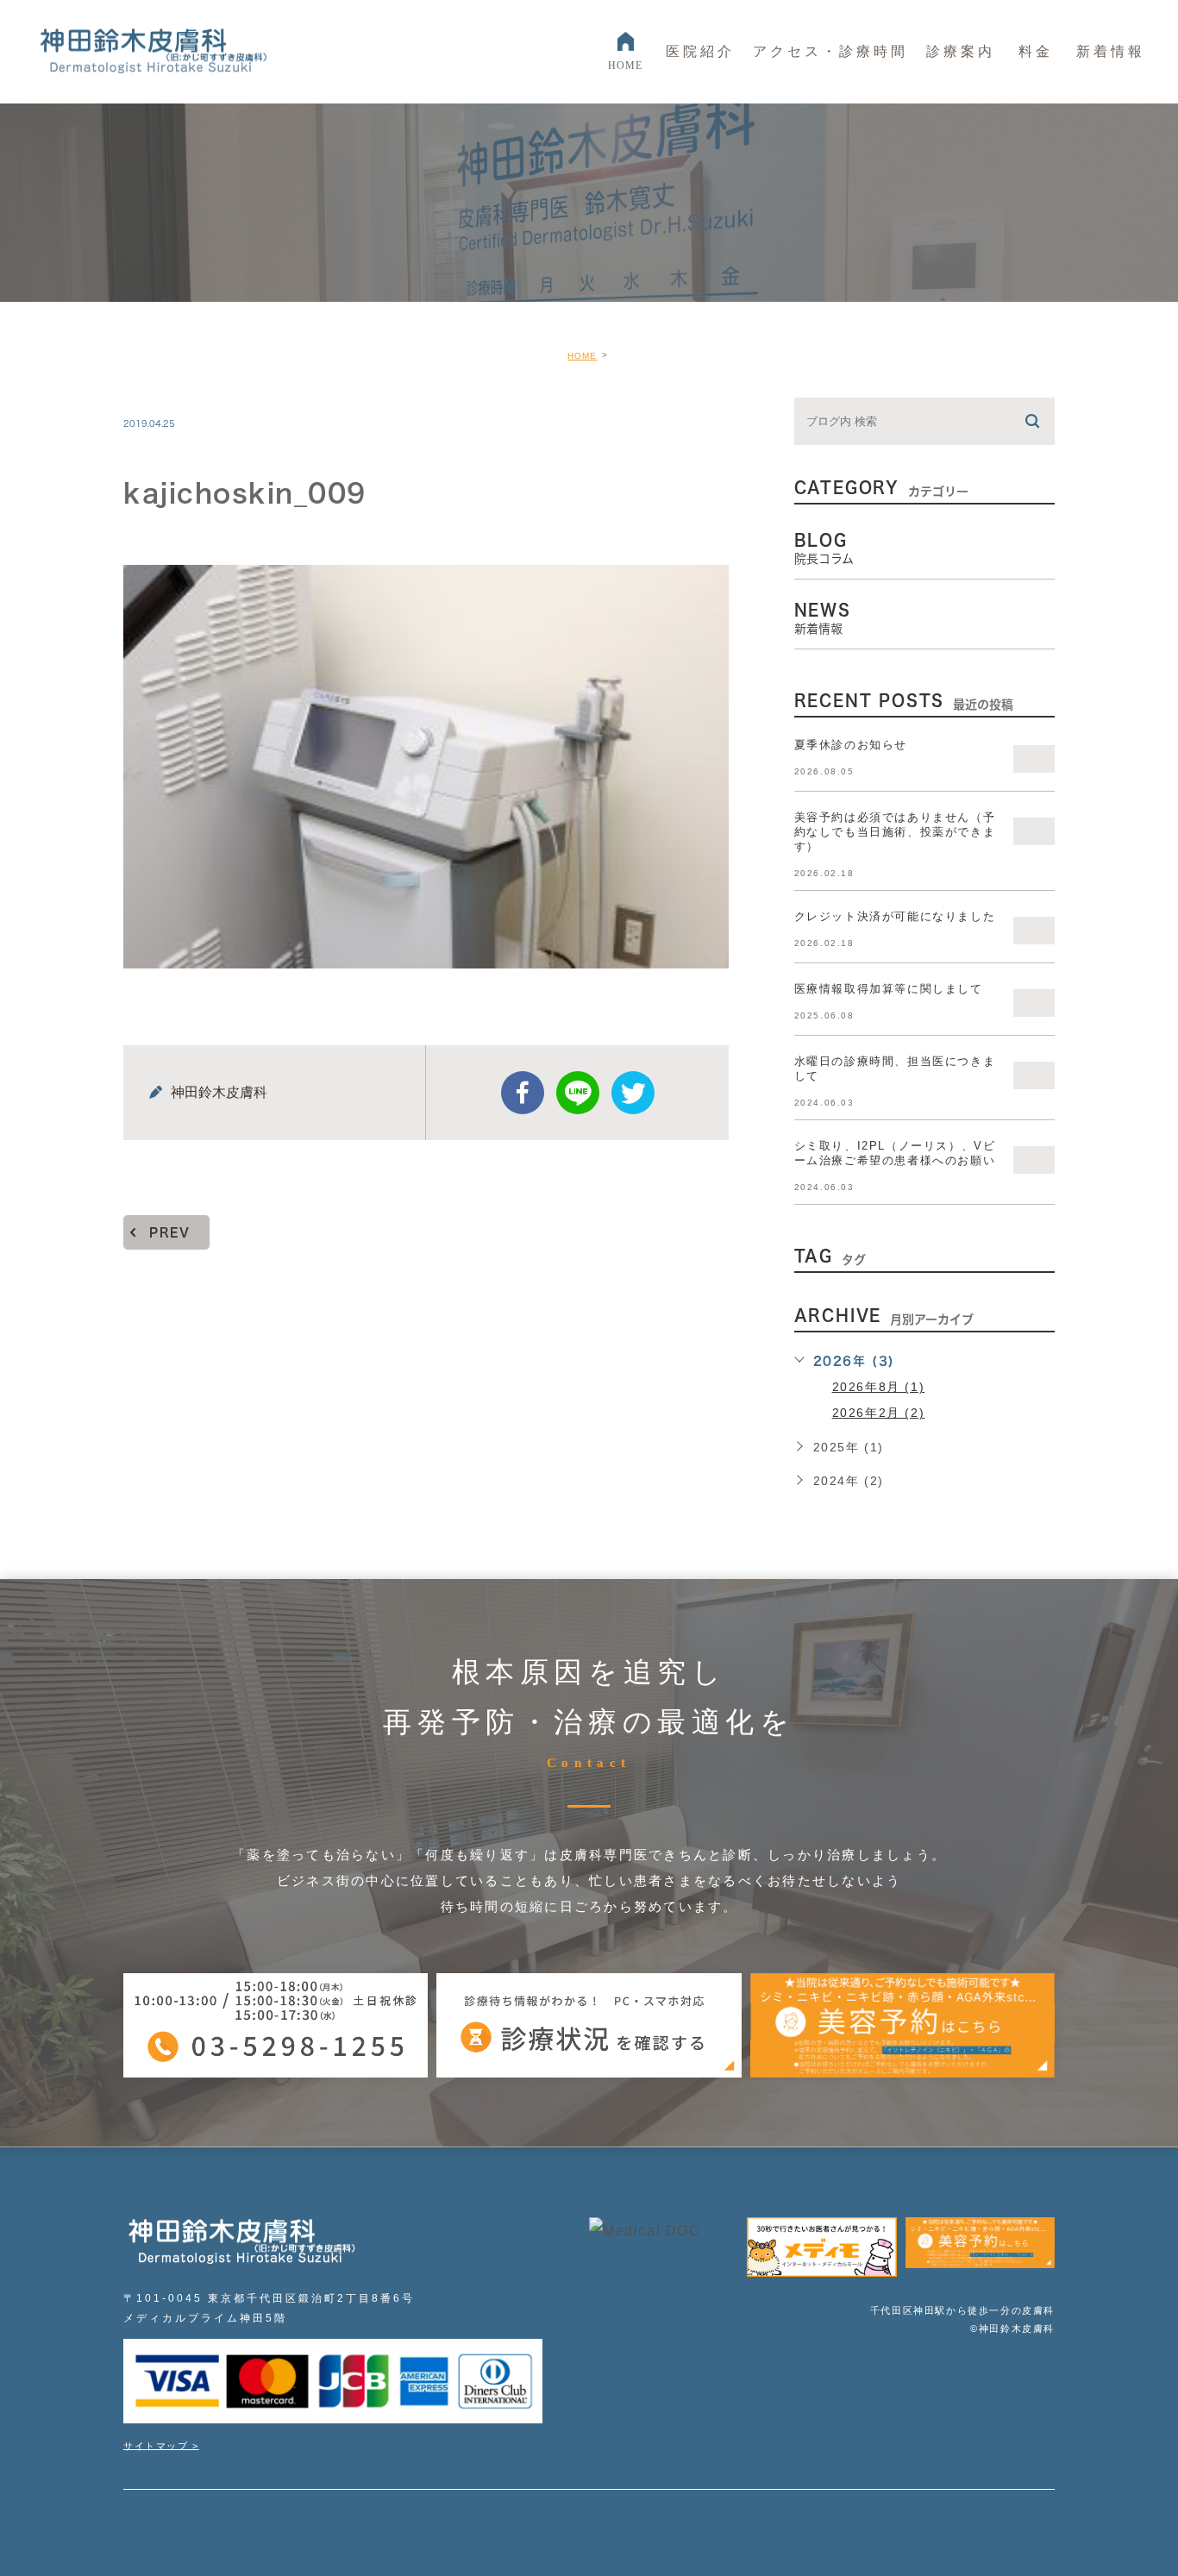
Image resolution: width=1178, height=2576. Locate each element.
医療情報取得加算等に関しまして (889, 989)
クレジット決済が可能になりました (895, 916)
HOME (582, 356)
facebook (523, 1093)
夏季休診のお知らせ (851, 745)
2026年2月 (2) (879, 1413)
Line (578, 1093)
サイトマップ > (161, 2445)
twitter (633, 1093)
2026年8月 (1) (879, 1387)
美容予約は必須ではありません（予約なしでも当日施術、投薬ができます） (895, 832)
